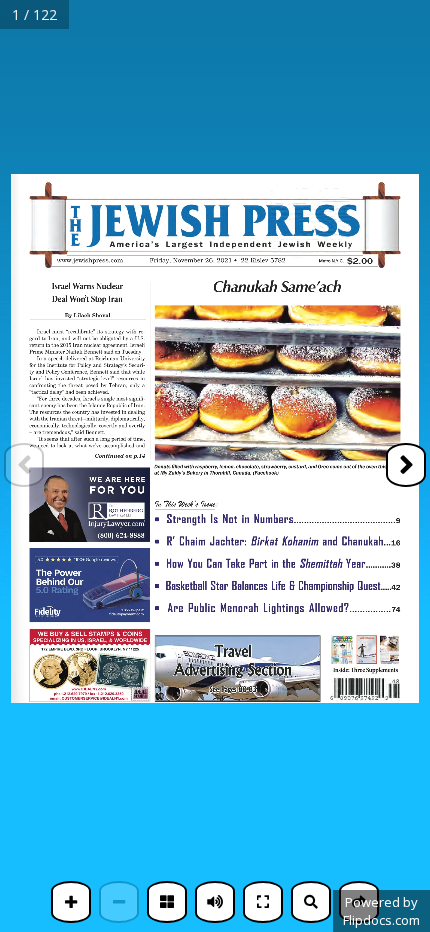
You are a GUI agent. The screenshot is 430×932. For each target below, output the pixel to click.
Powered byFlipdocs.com (381, 911)
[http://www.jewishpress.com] (93, 260)
